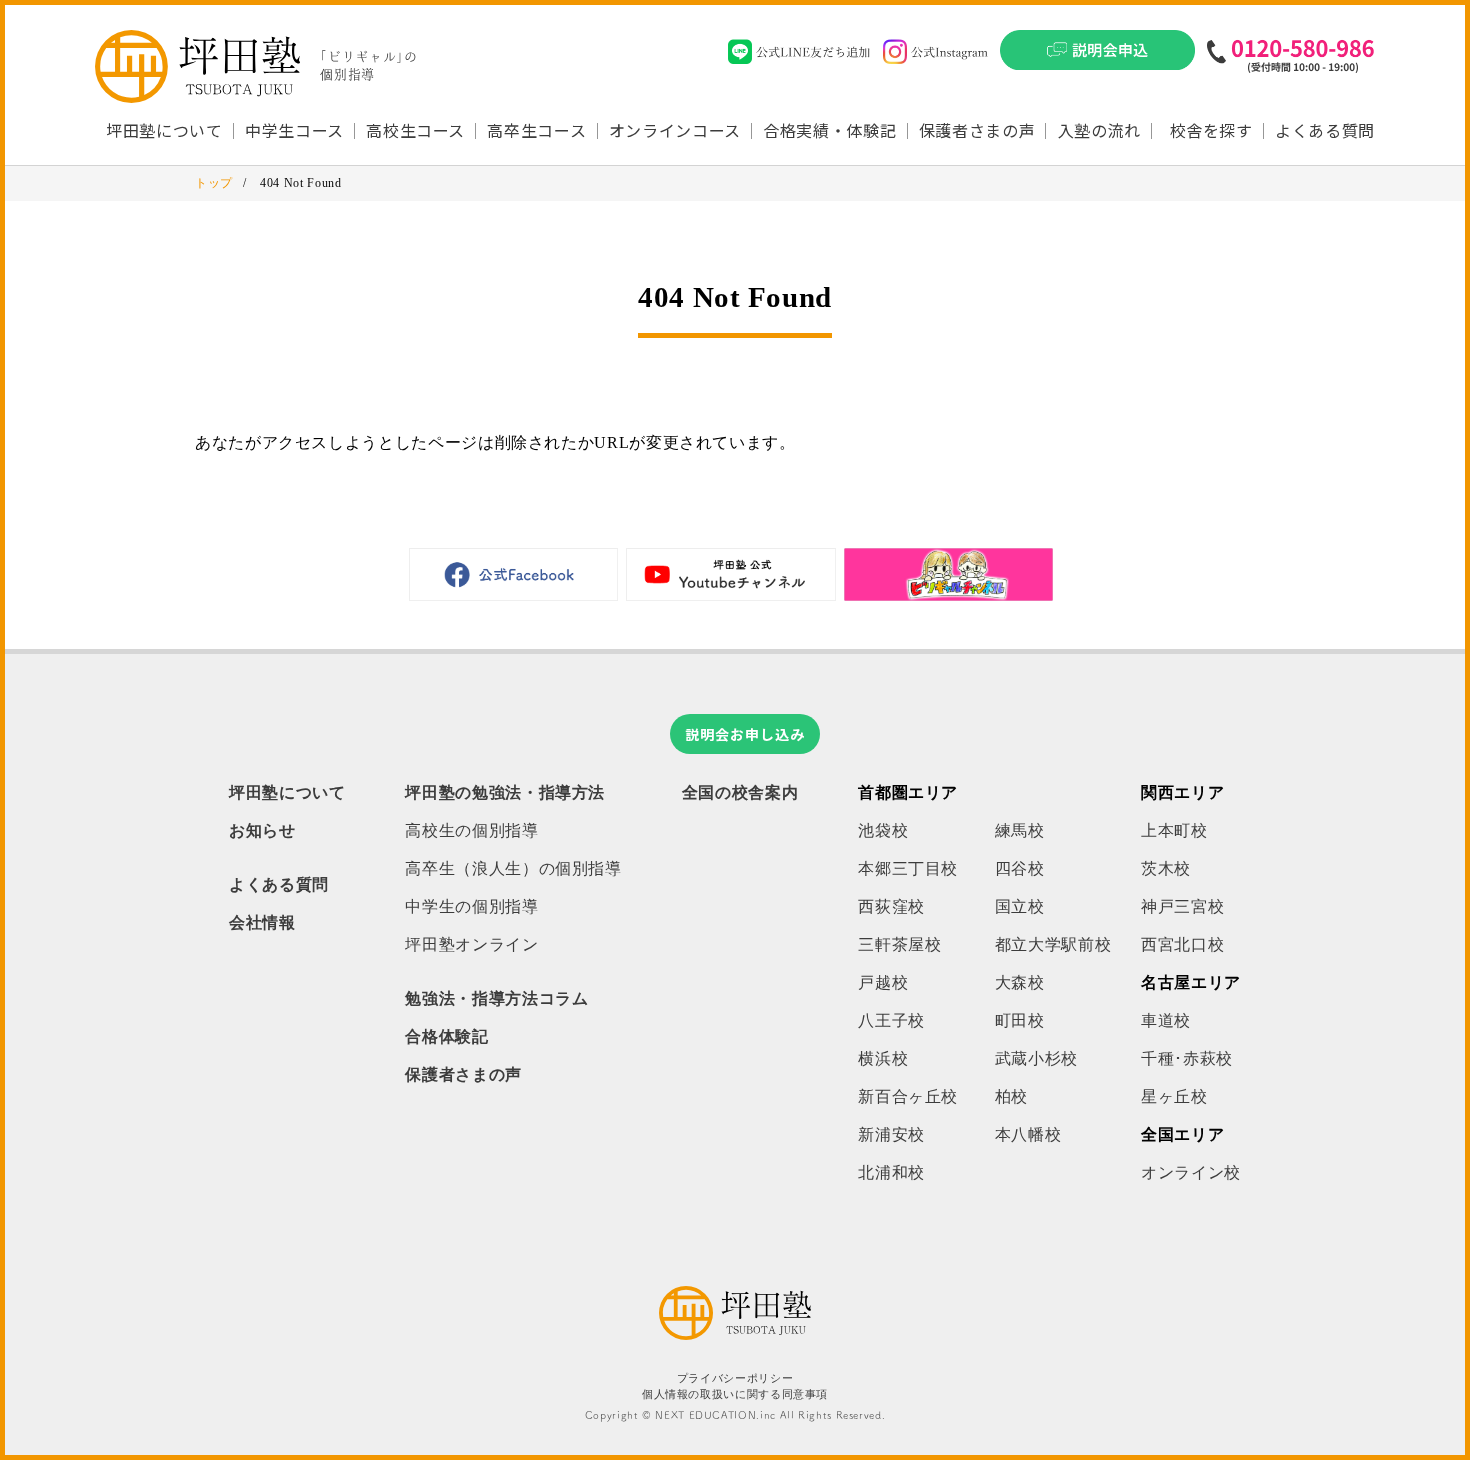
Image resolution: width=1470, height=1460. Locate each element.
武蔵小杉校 (1036, 1058)
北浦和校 (891, 1172)
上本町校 (1174, 830)
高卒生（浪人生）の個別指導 (513, 868)
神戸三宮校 (1182, 906)
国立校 (1020, 906)
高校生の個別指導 (471, 830)
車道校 (1166, 1020)
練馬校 (1020, 830)
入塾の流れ (1099, 130)
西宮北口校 (1182, 944)
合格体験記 (446, 1036)
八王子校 (891, 1020)
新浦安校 (891, 1134)
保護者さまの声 (977, 130)
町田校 (1020, 1020)
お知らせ (262, 830)
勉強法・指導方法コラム (496, 998)
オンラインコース (675, 130)
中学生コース (294, 130)
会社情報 (262, 922)
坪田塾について (287, 792)
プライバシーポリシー (735, 1378)
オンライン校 (1191, 1172)
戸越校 (883, 982)
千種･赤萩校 (1187, 1058)
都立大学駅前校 (1053, 944)
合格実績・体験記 (829, 130)
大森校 (1020, 982)
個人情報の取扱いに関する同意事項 (735, 1394)
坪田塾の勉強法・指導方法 (505, 792)
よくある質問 (1325, 130)
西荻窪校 (891, 906)
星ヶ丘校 (1174, 1096)
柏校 (1011, 1096)
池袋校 (883, 830)
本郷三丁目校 (908, 868)
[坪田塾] (735, 1334)
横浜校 (883, 1058)
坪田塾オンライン (471, 944)
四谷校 (1020, 868)
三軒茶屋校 (899, 944)
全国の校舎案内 (740, 792)
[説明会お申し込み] (1097, 56)
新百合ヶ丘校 (908, 1096)
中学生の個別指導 (471, 906)
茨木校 (1166, 868)
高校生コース (415, 130)
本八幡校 (1028, 1134)
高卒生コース (536, 130)
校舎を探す (1211, 130)
